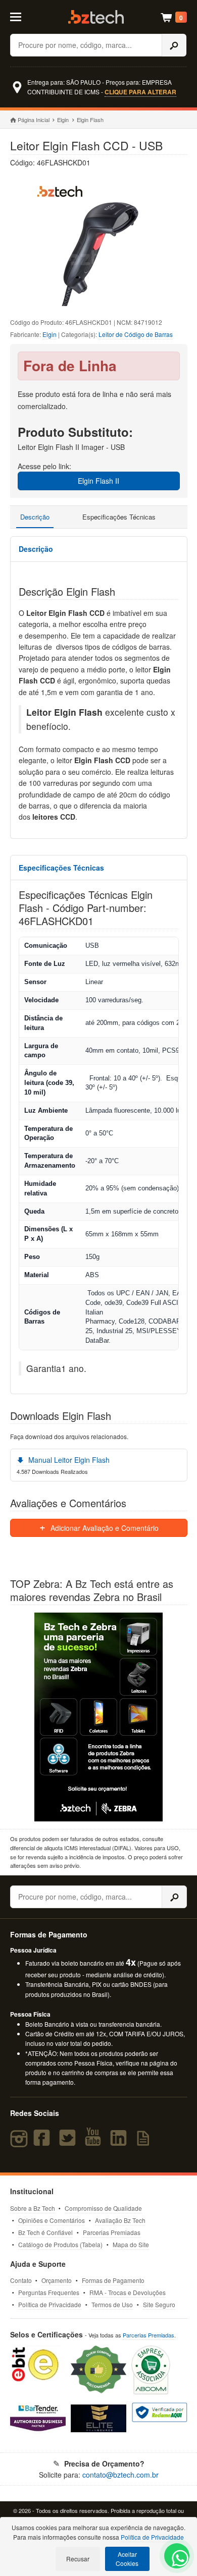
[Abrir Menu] (21, 16)
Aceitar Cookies (127, 2559)
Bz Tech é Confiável (45, 2232)
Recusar (78, 2559)
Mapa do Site (131, 2244)
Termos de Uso (112, 2304)
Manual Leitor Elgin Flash (68, 1460)
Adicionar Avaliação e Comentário (104, 1528)
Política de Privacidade (50, 2304)
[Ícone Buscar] (174, 45)
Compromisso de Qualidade (103, 2208)
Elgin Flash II (98, 481)
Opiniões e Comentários (52, 2220)
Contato (21, 2280)
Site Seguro (159, 2304)
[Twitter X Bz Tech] (70, 2142)
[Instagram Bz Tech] (20, 2142)
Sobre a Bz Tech (33, 2208)
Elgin (63, 120)
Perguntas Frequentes (49, 2292)
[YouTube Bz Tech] (95, 2142)
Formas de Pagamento (113, 2280)
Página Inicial (34, 120)
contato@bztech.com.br (120, 2475)
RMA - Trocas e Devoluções (128, 2292)
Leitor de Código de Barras (136, 334)
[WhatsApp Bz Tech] (177, 2560)
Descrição (35, 517)
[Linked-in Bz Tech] (121, 2142)
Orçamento (57, 2280)
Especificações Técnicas (119, 517)
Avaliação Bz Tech (120, 2220)
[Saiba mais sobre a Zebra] (99, 1717)
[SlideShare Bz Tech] (145, 2142)
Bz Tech (96, 17)
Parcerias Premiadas (112, 2232)
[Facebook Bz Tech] (44, 2142)
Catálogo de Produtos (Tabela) (60, 2244)
